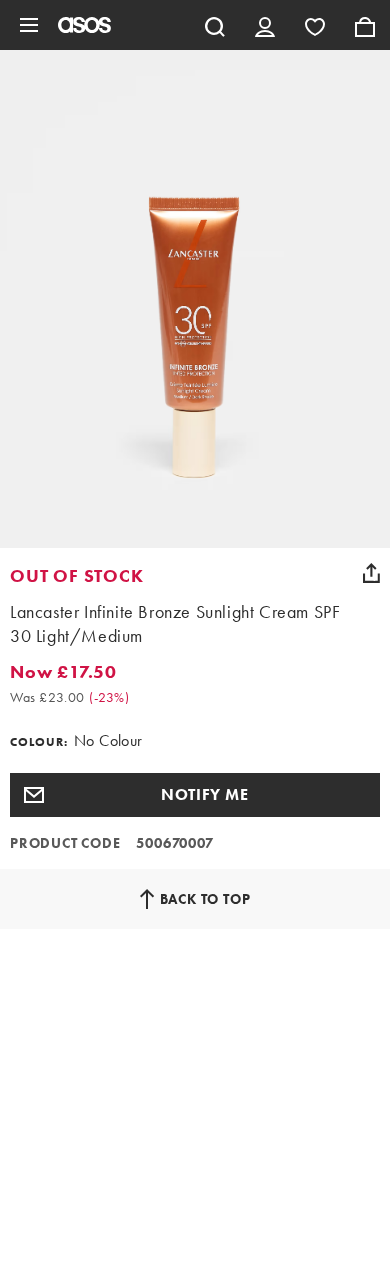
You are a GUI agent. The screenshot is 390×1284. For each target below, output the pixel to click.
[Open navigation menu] (29, 25)
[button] (195, 795)
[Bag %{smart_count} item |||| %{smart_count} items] (365, 25)
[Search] (215, 25)
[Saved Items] (315, 25)
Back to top (205, 899)
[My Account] (265, 25)
